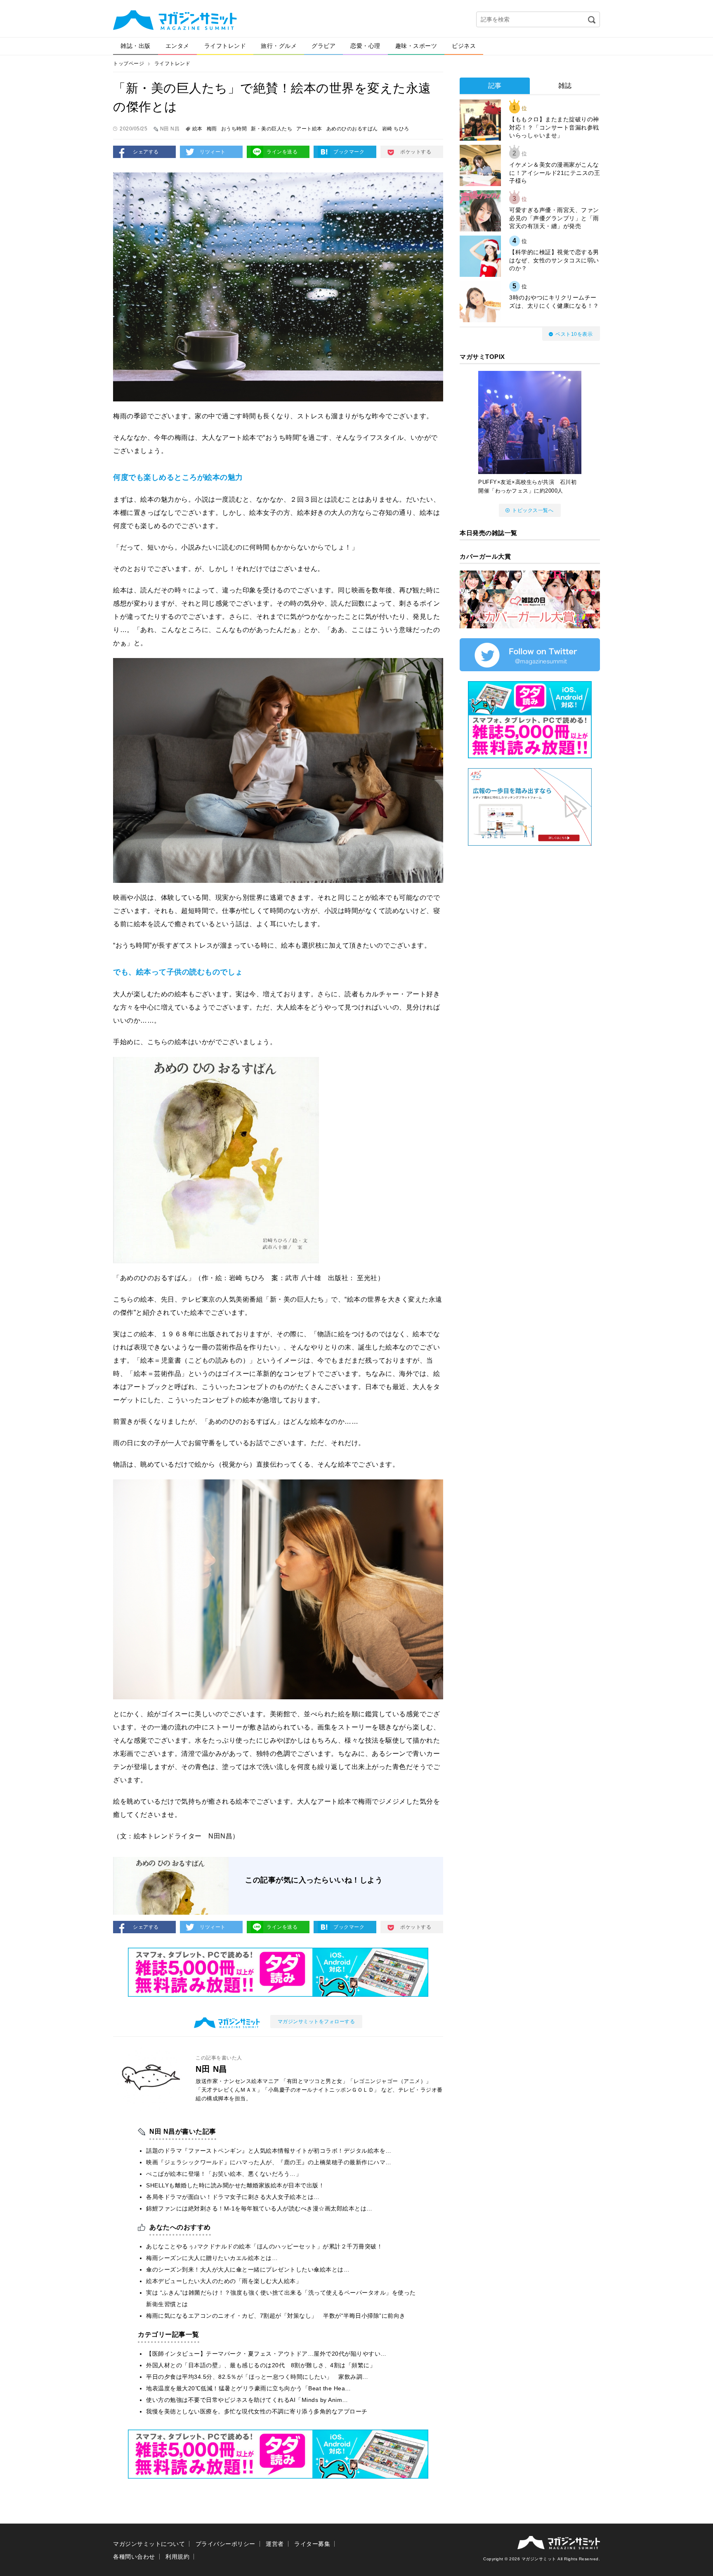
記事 (495, 86)
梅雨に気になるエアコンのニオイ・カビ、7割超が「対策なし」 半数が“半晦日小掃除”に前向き (276, 2316)
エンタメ (177, 46)
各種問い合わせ (134, 2557)
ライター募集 (312, 2544)
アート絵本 (309, 129)
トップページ (129, 64)
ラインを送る (282, 152)
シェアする (146, 152)
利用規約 (177, 2557)
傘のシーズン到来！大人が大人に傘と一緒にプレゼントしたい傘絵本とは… (248, 2269)
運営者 (275, 2544)
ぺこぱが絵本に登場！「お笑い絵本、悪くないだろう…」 (224, 2174)
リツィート (213, 152)
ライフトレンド (225, 46)
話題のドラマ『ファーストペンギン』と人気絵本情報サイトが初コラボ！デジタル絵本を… (269, 2151)
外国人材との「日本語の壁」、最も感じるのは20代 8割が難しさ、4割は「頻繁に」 (261, 2365)
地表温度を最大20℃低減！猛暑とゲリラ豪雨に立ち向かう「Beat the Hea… (249, 2388)
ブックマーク (349, 152)
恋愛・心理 (365, 46)
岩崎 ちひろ (396, 129)
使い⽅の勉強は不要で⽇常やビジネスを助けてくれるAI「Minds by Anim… (247, 2400)
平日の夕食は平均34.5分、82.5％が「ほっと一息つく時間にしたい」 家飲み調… (257, 2377)
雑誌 (565, 86)
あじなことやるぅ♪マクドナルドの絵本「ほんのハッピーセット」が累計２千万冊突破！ (264, 2246)
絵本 (197, 129)
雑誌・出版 (136, 46)
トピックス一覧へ (533, 510)
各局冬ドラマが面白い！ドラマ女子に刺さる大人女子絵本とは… (233, 2197)
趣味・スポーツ (416, 46)
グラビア (323, 46)
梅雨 (212, 129)
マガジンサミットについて (149, 2544)
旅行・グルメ (279, 46)
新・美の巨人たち (272, 129)
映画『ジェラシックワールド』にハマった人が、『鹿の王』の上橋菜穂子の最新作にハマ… (269, 2162)
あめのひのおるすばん (352, 129)
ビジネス (464, 46)
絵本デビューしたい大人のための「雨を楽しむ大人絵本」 (224, 2281)
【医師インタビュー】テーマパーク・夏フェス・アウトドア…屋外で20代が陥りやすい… (266, 2354)
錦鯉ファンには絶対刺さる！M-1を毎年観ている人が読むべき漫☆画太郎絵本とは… (259, 2208)
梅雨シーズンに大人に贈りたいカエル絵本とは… (212, 2258)
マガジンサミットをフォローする (316, 2022)
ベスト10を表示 (574, 334)
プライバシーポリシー (225, 2544)
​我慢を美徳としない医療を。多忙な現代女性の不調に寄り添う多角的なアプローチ (257, 2411)
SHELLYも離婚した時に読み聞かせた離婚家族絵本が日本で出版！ (235, 2185)
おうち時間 (234, 129)
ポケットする (416, 152)
